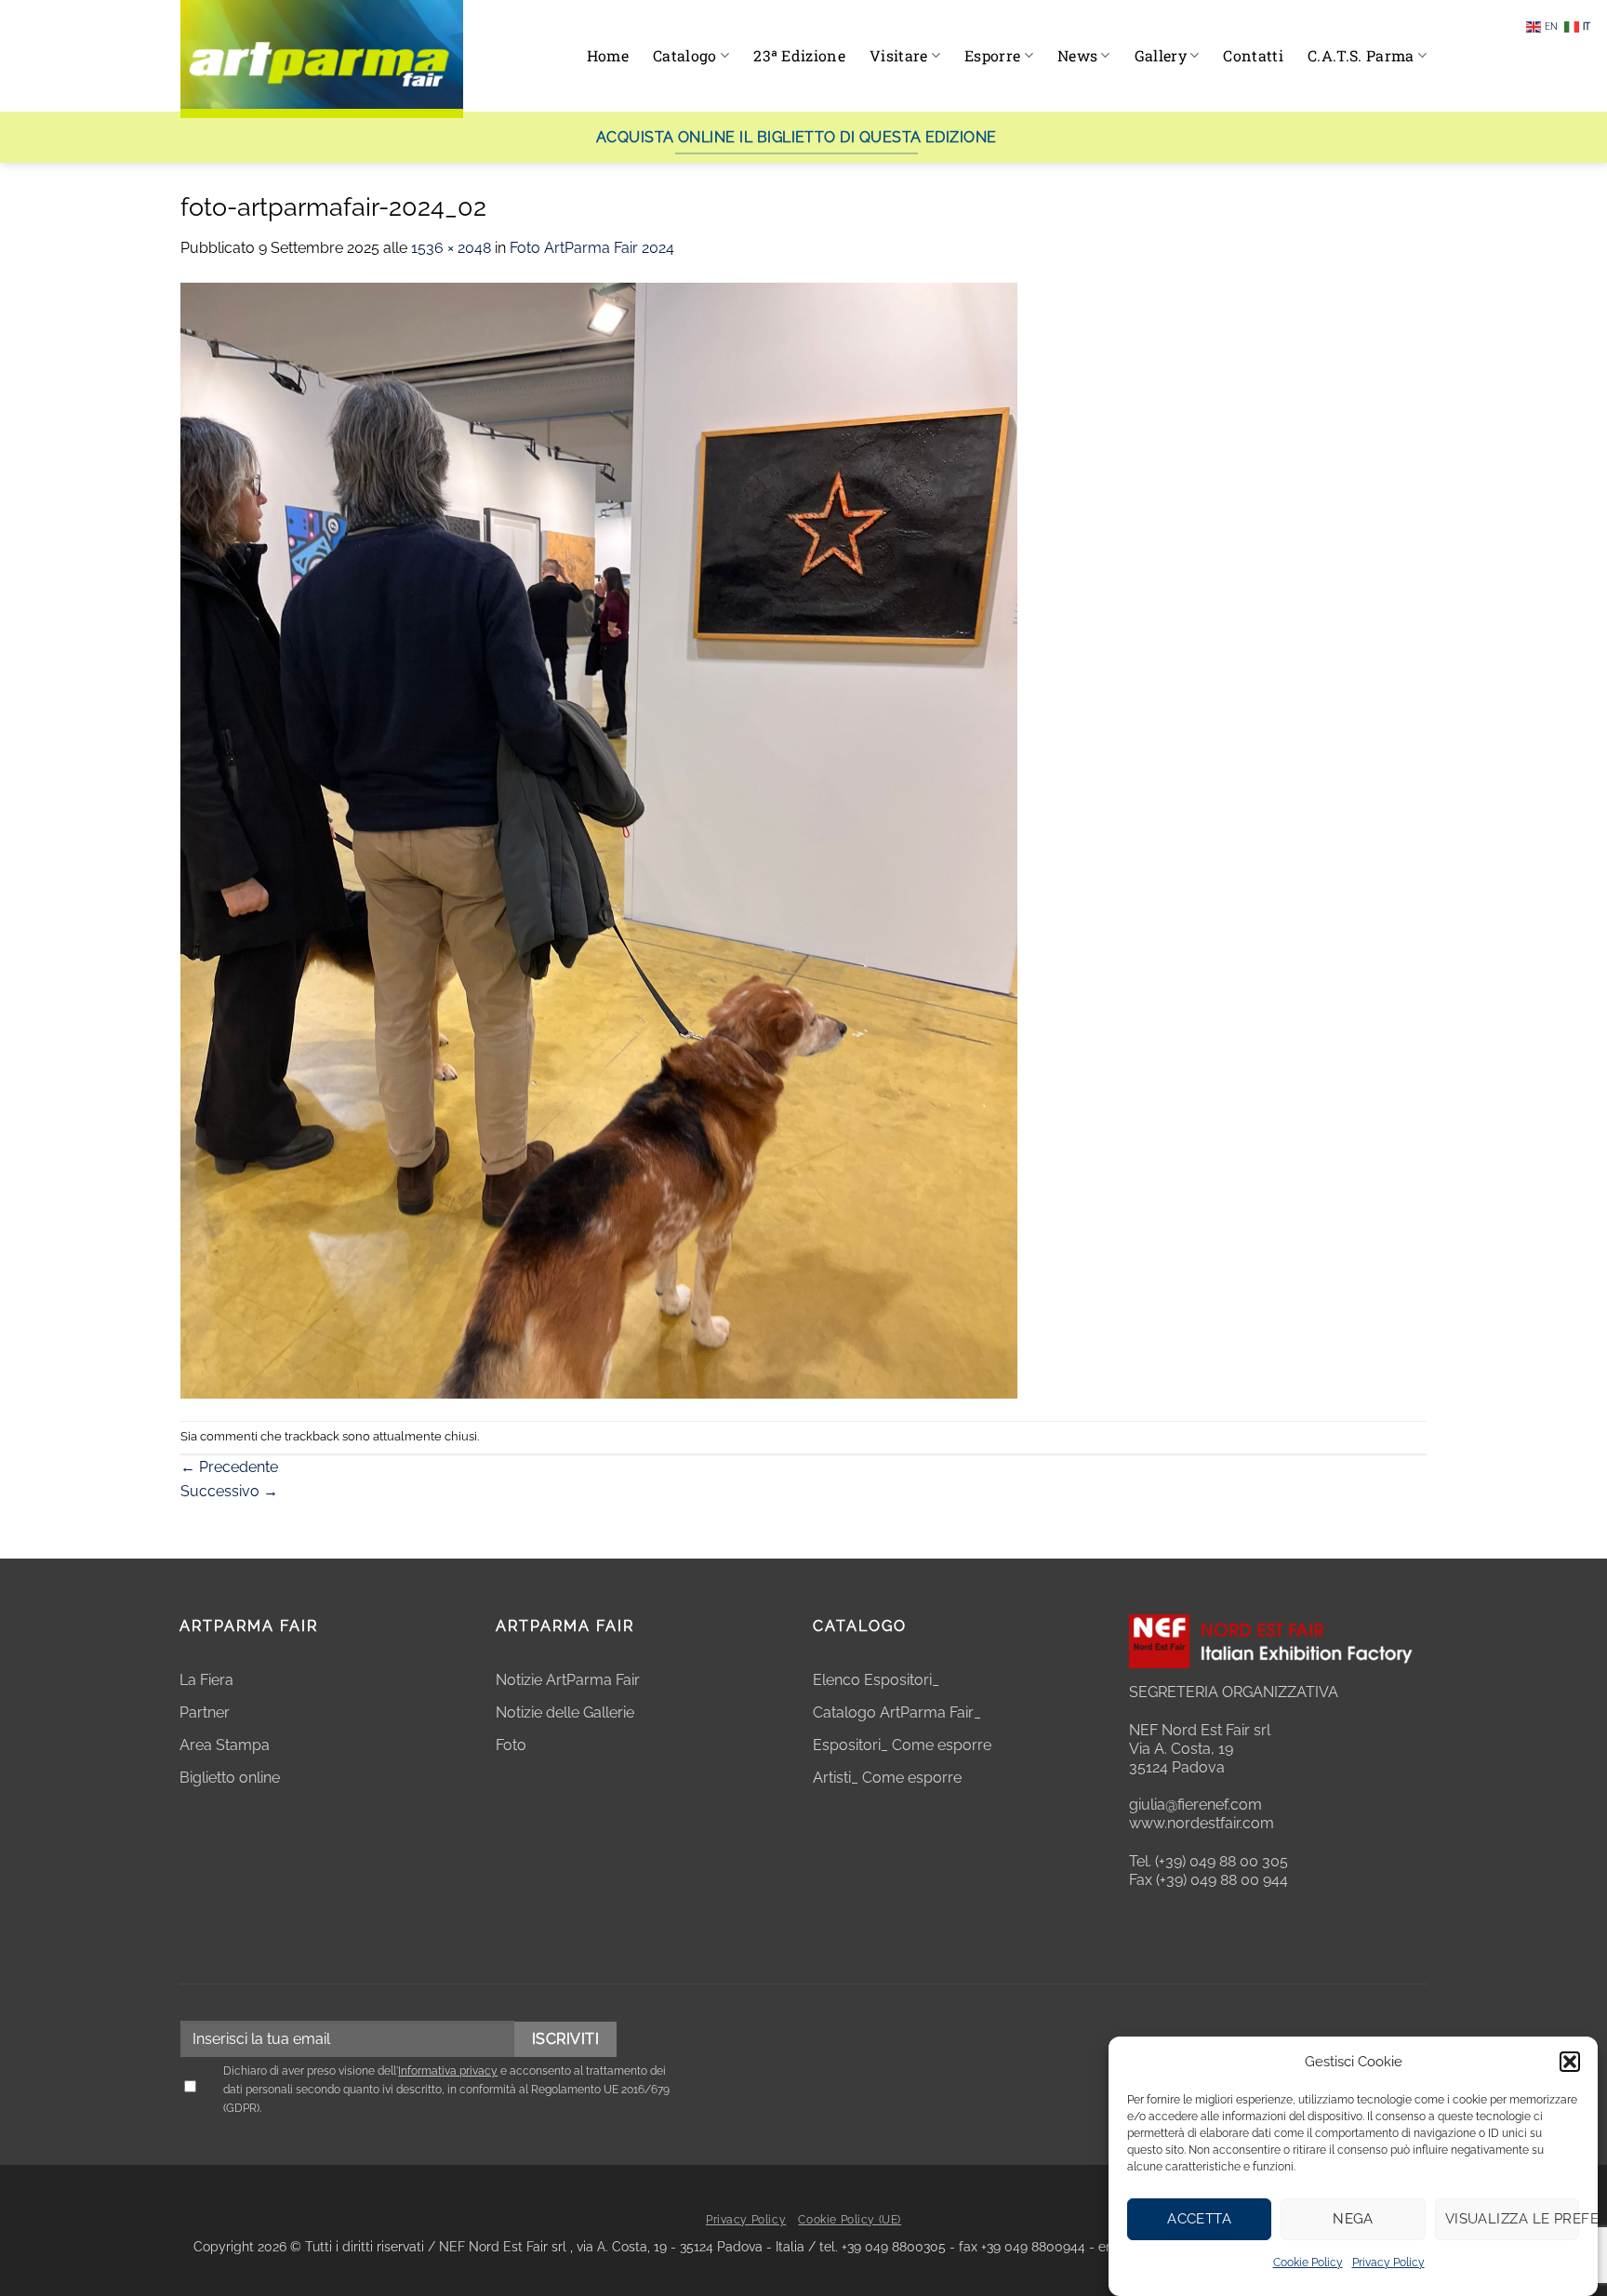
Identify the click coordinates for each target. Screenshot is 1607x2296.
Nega (1353, 2219)
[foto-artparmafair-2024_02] (599, 839)
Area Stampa (225, 1745)
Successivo (229, 1491)
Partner (205, 1712)
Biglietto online (230, 1778)
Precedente (229, 1467)
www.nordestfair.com (1202, 1823)
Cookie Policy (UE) (850, 2220)
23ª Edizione (799, 55)
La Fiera (206, 1680)
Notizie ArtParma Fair (568, 1680)
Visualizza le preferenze (1512, 2219)
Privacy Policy (1388, 2263)
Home (608, 55)
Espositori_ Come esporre (902, 1745)
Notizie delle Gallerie (565, 1712)
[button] (1570, 2062)
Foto (511, 1745)
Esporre (992, 55)
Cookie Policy (1308, 2263)
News (1077, 55)
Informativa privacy (448, 2071)
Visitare (899, 55)
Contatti (1253, 55)
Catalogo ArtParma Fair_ (899, 1712)
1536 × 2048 (451, 248)
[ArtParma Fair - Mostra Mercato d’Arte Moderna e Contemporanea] (322, 59)
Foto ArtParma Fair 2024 (592, 248)
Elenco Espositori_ (876, 1680)
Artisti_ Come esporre (887, 1778)
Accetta (1199, 2219)
